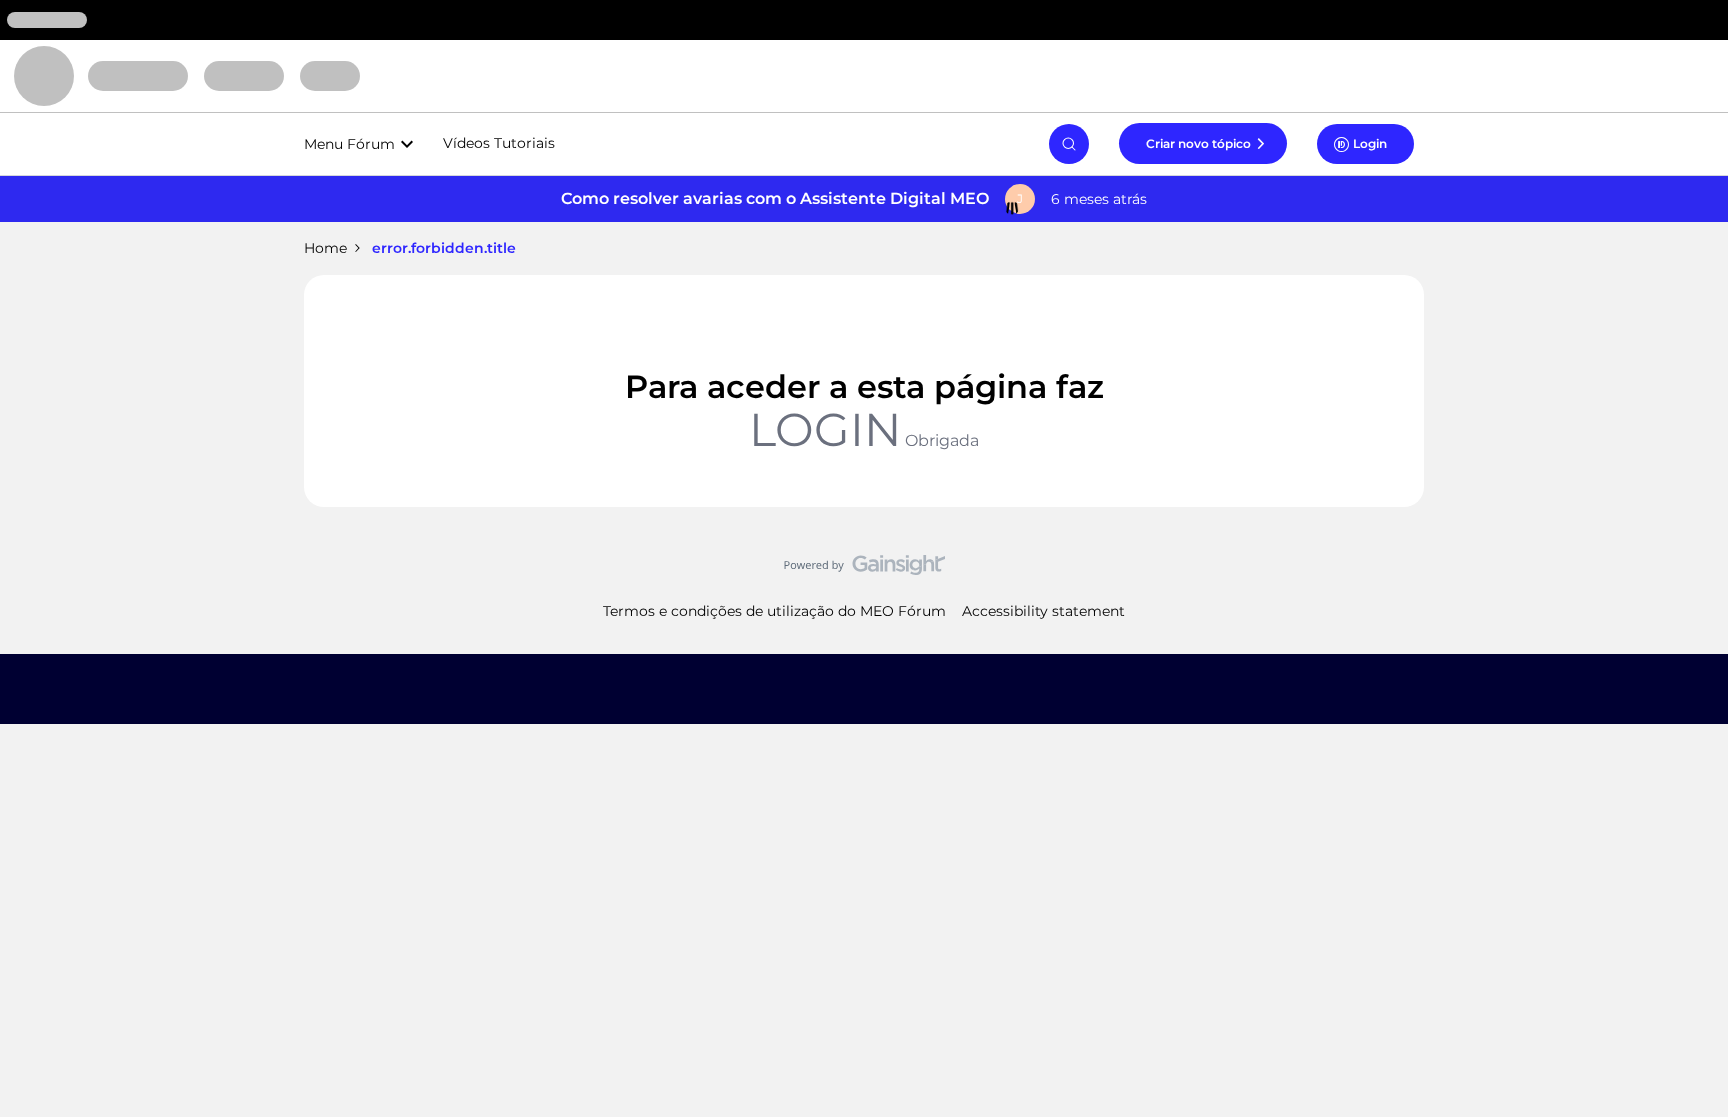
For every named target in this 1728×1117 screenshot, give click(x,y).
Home (325, 248)
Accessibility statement (1043, 611)
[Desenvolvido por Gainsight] (864, 570)
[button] (1203, 143)
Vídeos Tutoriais (499, 143)
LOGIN (825, 429)
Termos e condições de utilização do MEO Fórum (774, 611)
